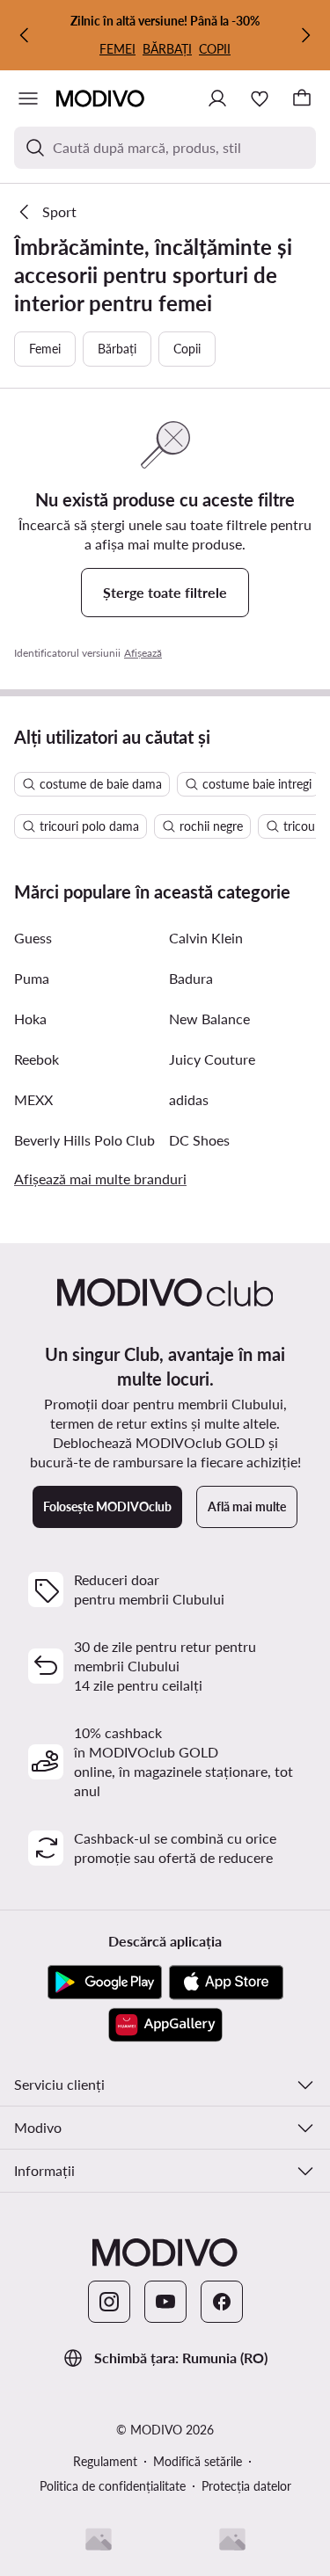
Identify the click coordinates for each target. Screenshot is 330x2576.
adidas (189, 1099)
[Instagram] (109, 2302)
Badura (191, 978)
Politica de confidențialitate (113, 2486)
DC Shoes (199, 1140)
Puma (32, 978)
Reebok (37, 1059)
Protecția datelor (246, 2486)
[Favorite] (260, 98)
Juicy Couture (212, 1059)
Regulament (105, 2461)
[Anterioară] (25, 35)
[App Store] (226, 1983)
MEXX (33, 1099)
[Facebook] (222, 2302)
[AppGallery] (165, 2025)
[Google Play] (105, 1983)
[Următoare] (305, 35)
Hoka (30, 1019)
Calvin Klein (206, 938)
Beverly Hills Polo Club (84, 1140)
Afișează (143, 653)
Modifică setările (198, 2461)
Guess (33, 938)
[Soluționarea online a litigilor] (232, 2539)
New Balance (209, 1019)
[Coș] (302, 98)
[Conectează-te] (217, 98)
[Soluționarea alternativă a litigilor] (99, 2539)
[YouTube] (165, 2302)
